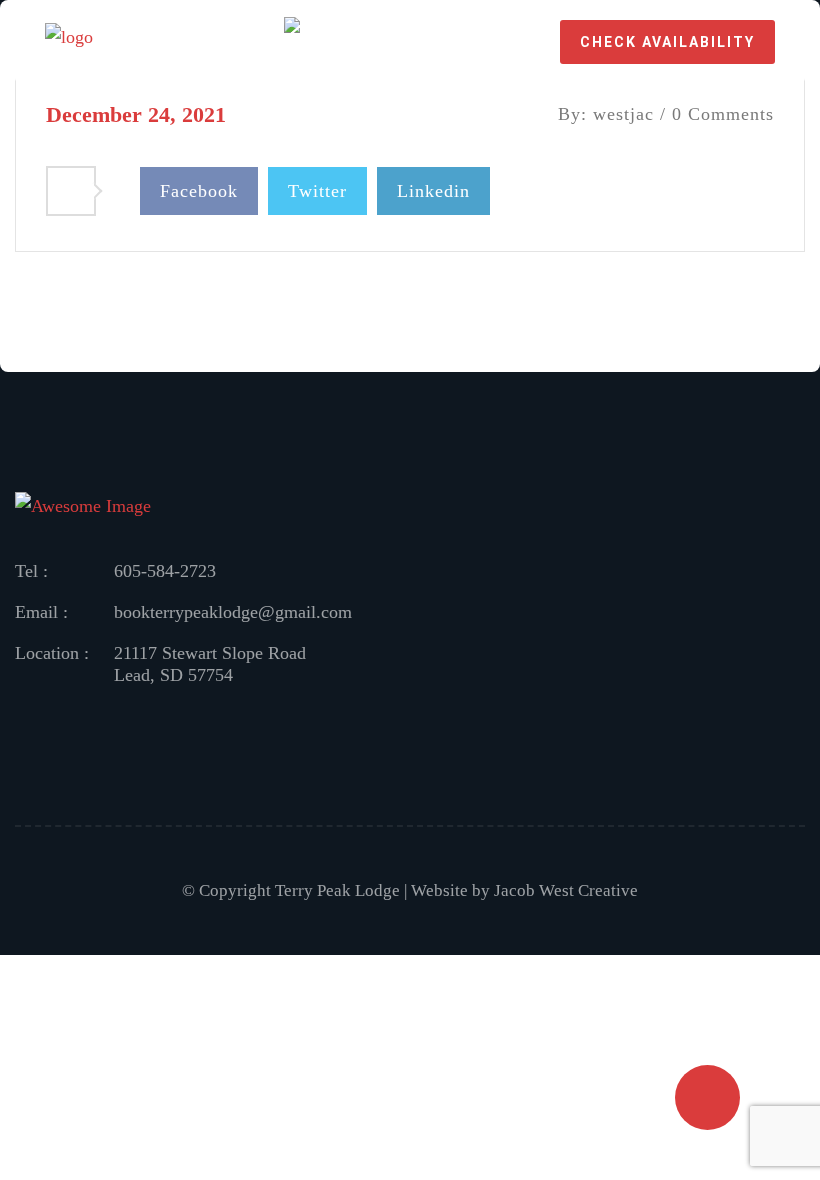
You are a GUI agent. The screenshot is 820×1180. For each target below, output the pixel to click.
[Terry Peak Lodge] (69, 40)
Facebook (199, 191)
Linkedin (433, 191)
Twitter (317, 191)
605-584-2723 (165, 571)
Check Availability (667, 42)
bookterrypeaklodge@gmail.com (233, 612)
